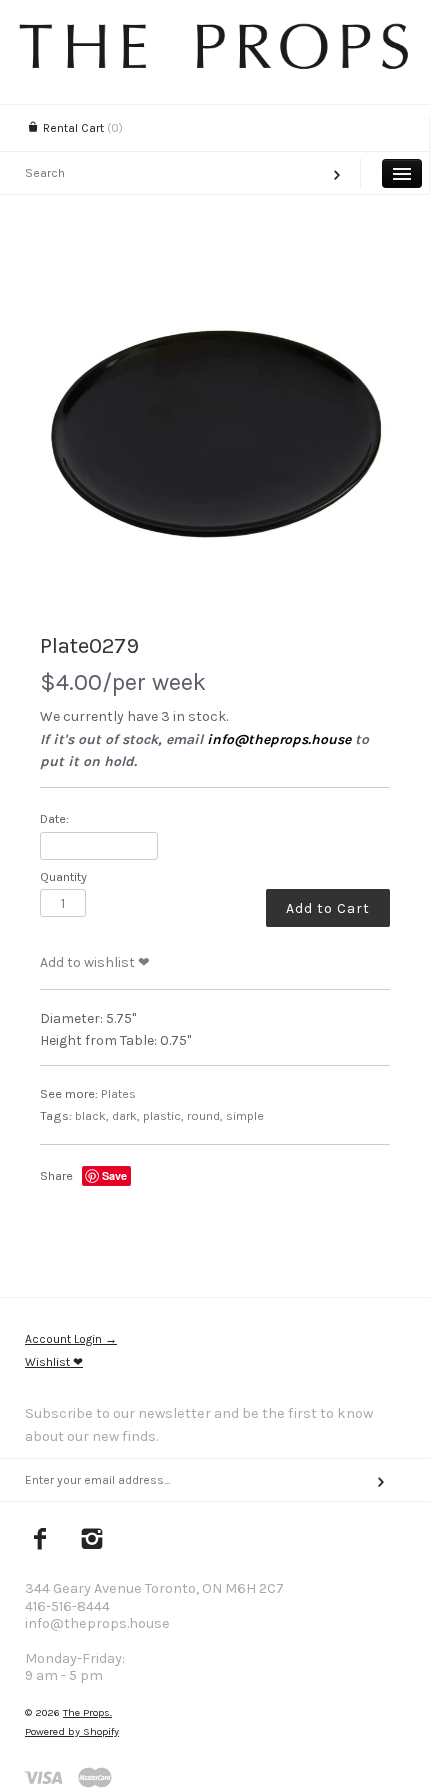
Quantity (63, 876)
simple (245, 1115)
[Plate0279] (215, 435)
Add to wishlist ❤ (95, 962)
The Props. (87, 1712)
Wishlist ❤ (54, 1362)
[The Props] (215, 64)
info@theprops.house (279, 739)
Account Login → (71, 1339)
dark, (126, 1115)
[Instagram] (92, 1541)
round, (205, 1115)
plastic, (163, 1115)
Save (114, 1175)
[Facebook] (40, 1541)
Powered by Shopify (72, 1731)
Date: (54, 818)
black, (92, 1115)
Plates (118, 1093)
